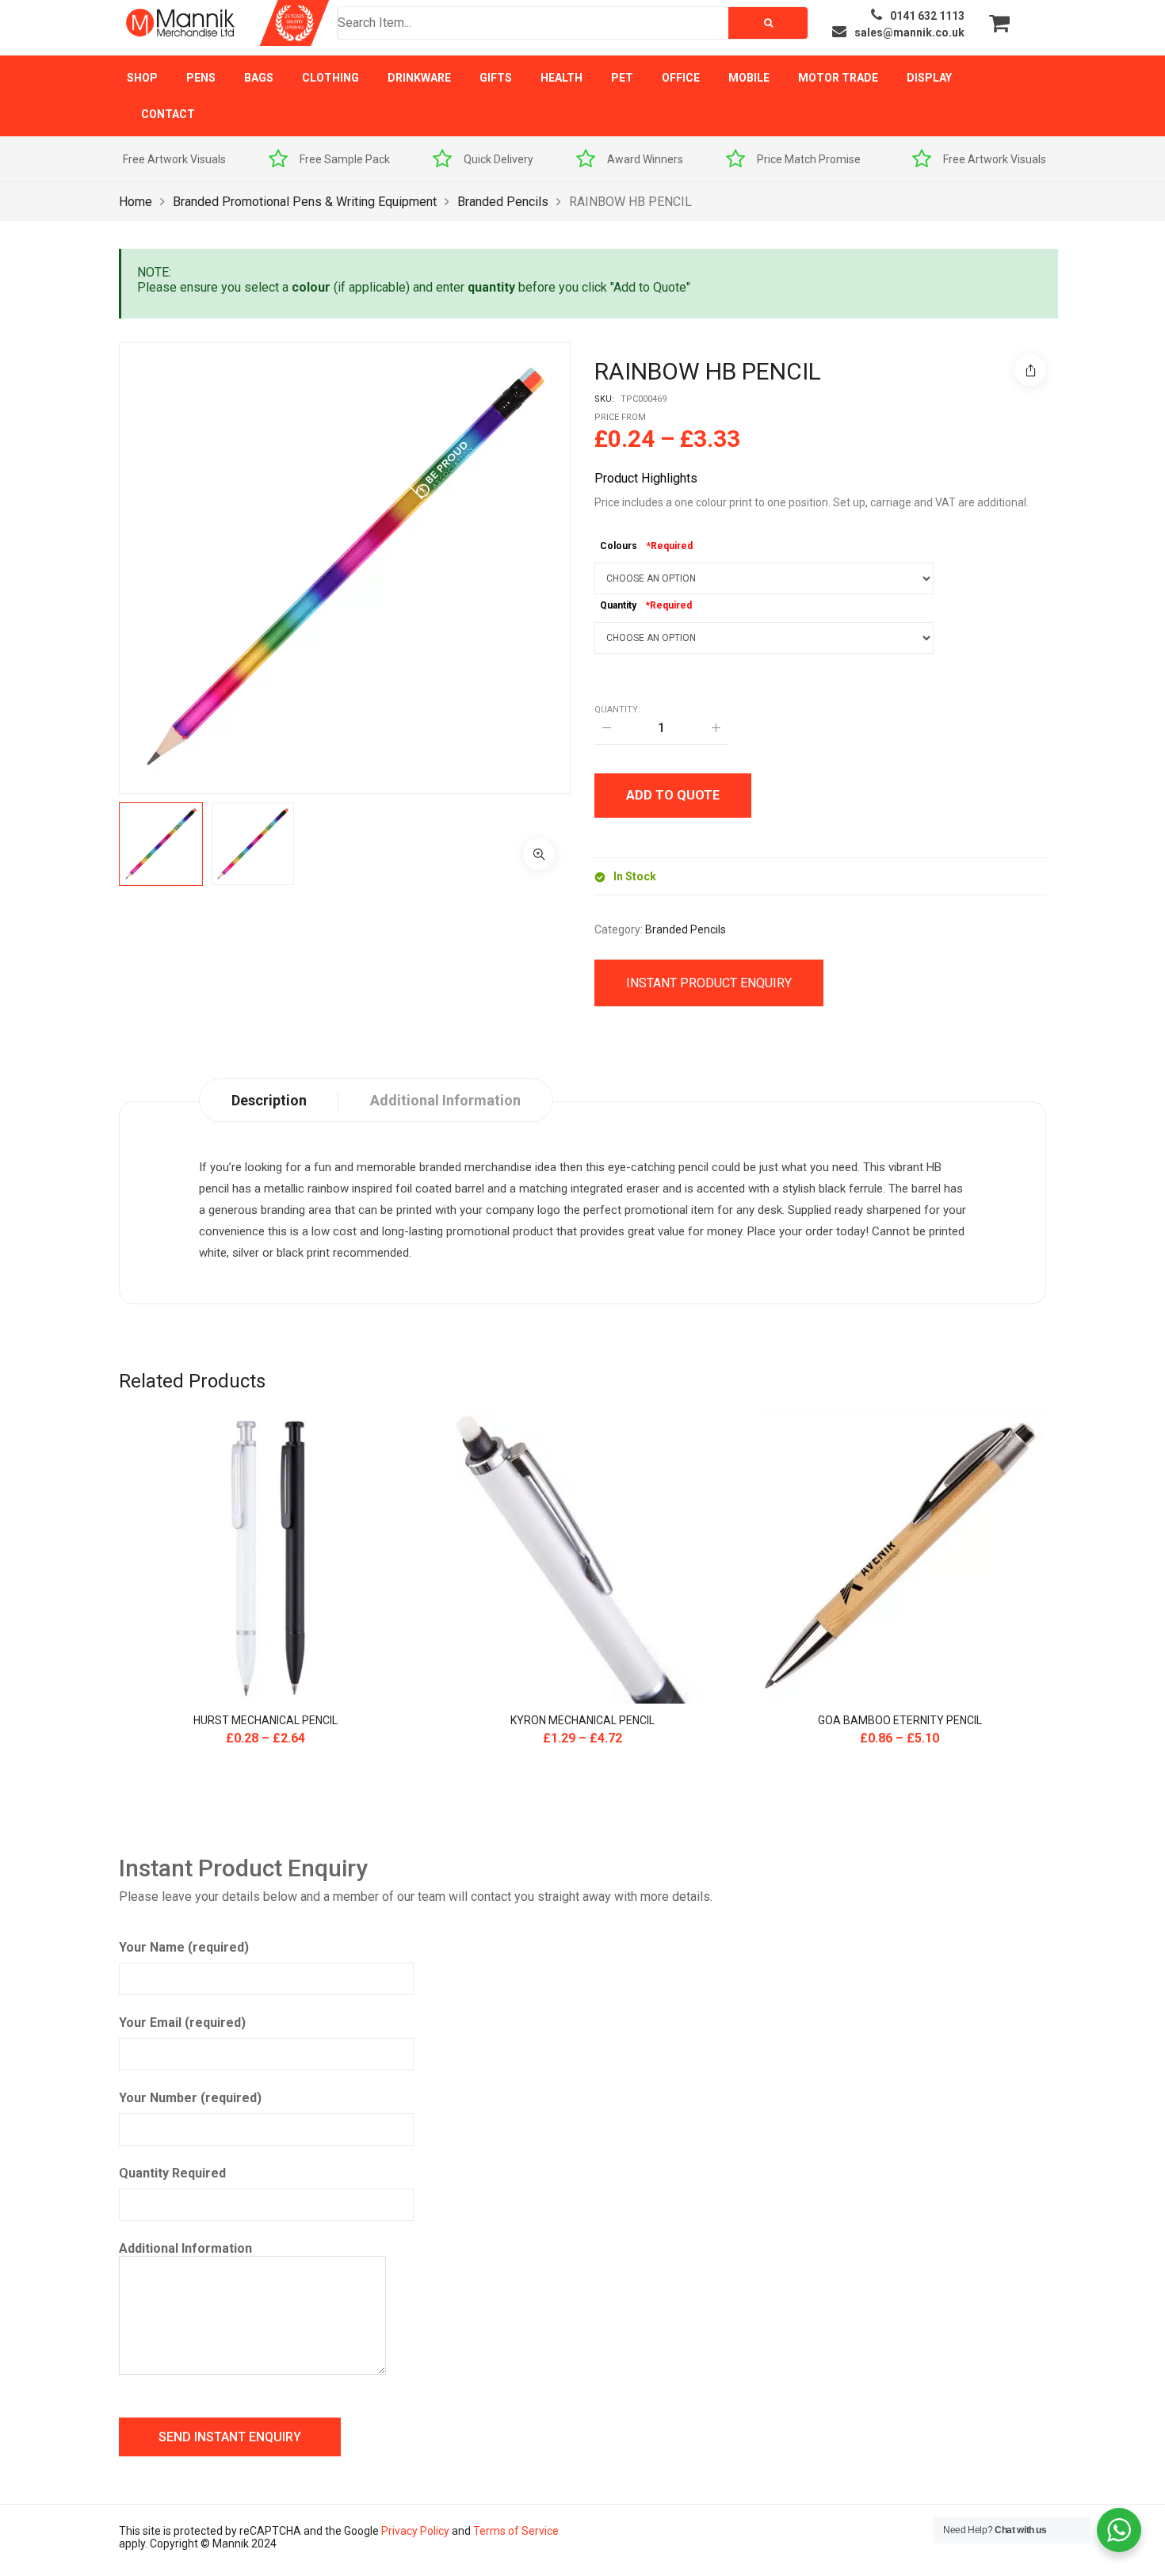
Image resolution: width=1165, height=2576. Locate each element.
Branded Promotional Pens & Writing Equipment (305, 202)
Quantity (618, 605)
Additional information (445, 1100)
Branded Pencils (503, 202)
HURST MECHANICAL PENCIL (265, 1720)
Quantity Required (172, 2173)
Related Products (192, 1381)
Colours (619, 546)
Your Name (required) (184, 1947)
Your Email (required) (182, 2023)
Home (136, 202)
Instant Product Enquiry (709, 983)
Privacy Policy (415, 2531)
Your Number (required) (190, 2098)
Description (269, 1100)
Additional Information (185, 2248)
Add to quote (673, 795)
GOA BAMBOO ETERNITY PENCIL (900, 1720)
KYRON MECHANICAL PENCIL (582, 1720)
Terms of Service (516, 2531)
